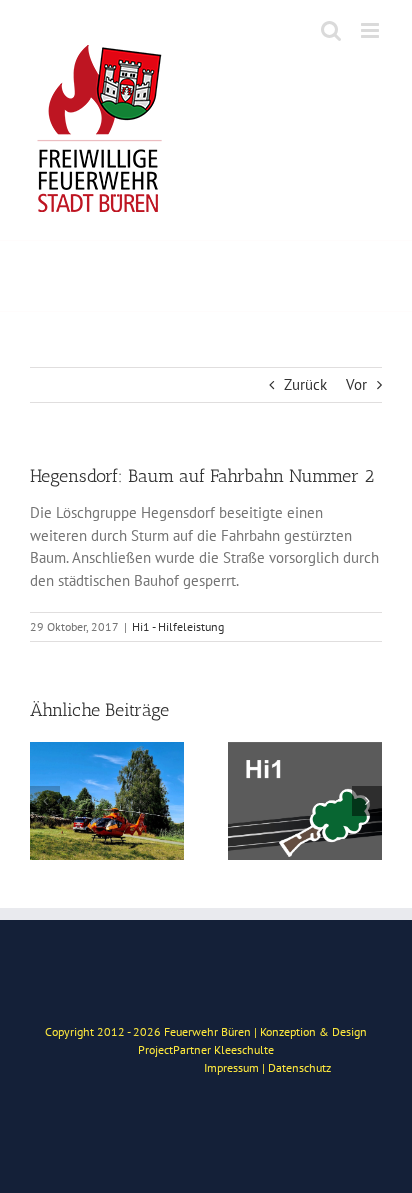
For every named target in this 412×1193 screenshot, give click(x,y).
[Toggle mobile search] (331, 30)
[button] (45, 801)
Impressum (231, 1067)
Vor (356, 384)
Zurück (305, 384)
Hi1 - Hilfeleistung (178, 626)
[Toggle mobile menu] (371, 30)
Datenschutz (299, 1067)
